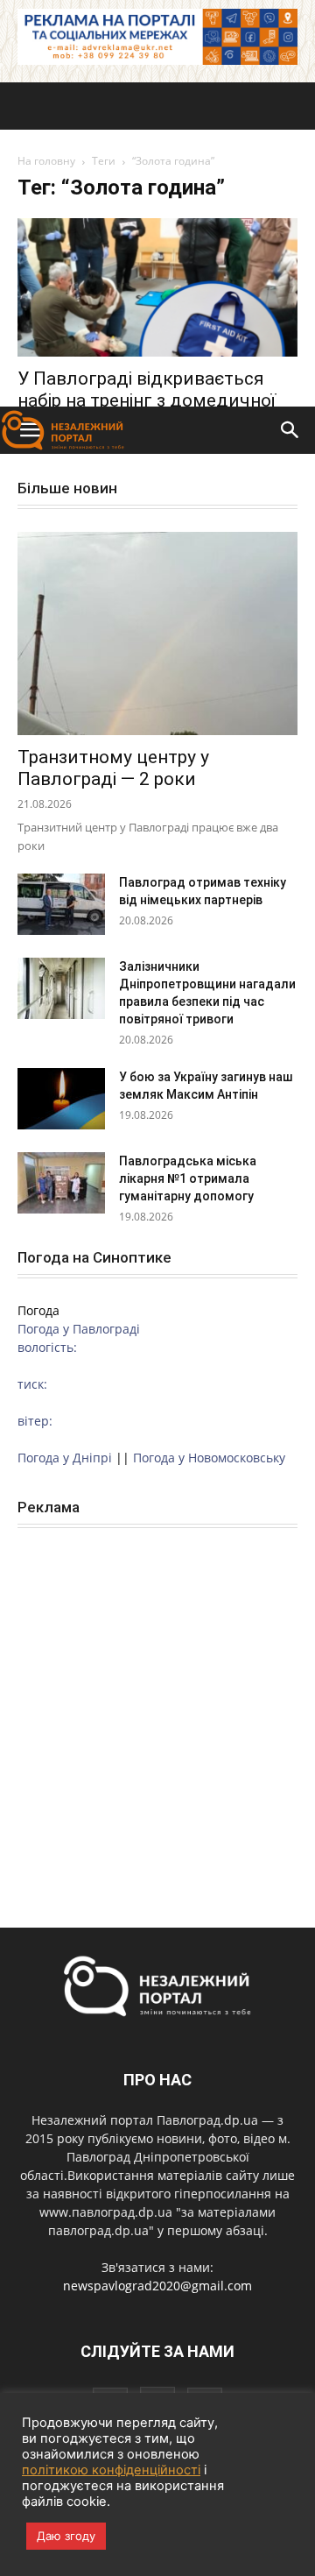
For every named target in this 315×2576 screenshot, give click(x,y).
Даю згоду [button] (66, 2536)
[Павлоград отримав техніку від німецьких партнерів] (61, 904)
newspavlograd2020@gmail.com (157, 2286)
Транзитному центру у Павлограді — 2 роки (113, 768)
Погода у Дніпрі (65, 1458)
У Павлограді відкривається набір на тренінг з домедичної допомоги (147, 400)
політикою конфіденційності (111, 2470)
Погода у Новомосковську (209, 1458)
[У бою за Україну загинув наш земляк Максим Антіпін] (61, 1099)
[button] (290, 430)
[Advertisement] (157, 240)
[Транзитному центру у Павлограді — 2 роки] (157, 633)
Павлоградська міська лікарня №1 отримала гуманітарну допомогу (188, 1178)
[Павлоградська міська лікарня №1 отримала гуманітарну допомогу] (61, 1183)
